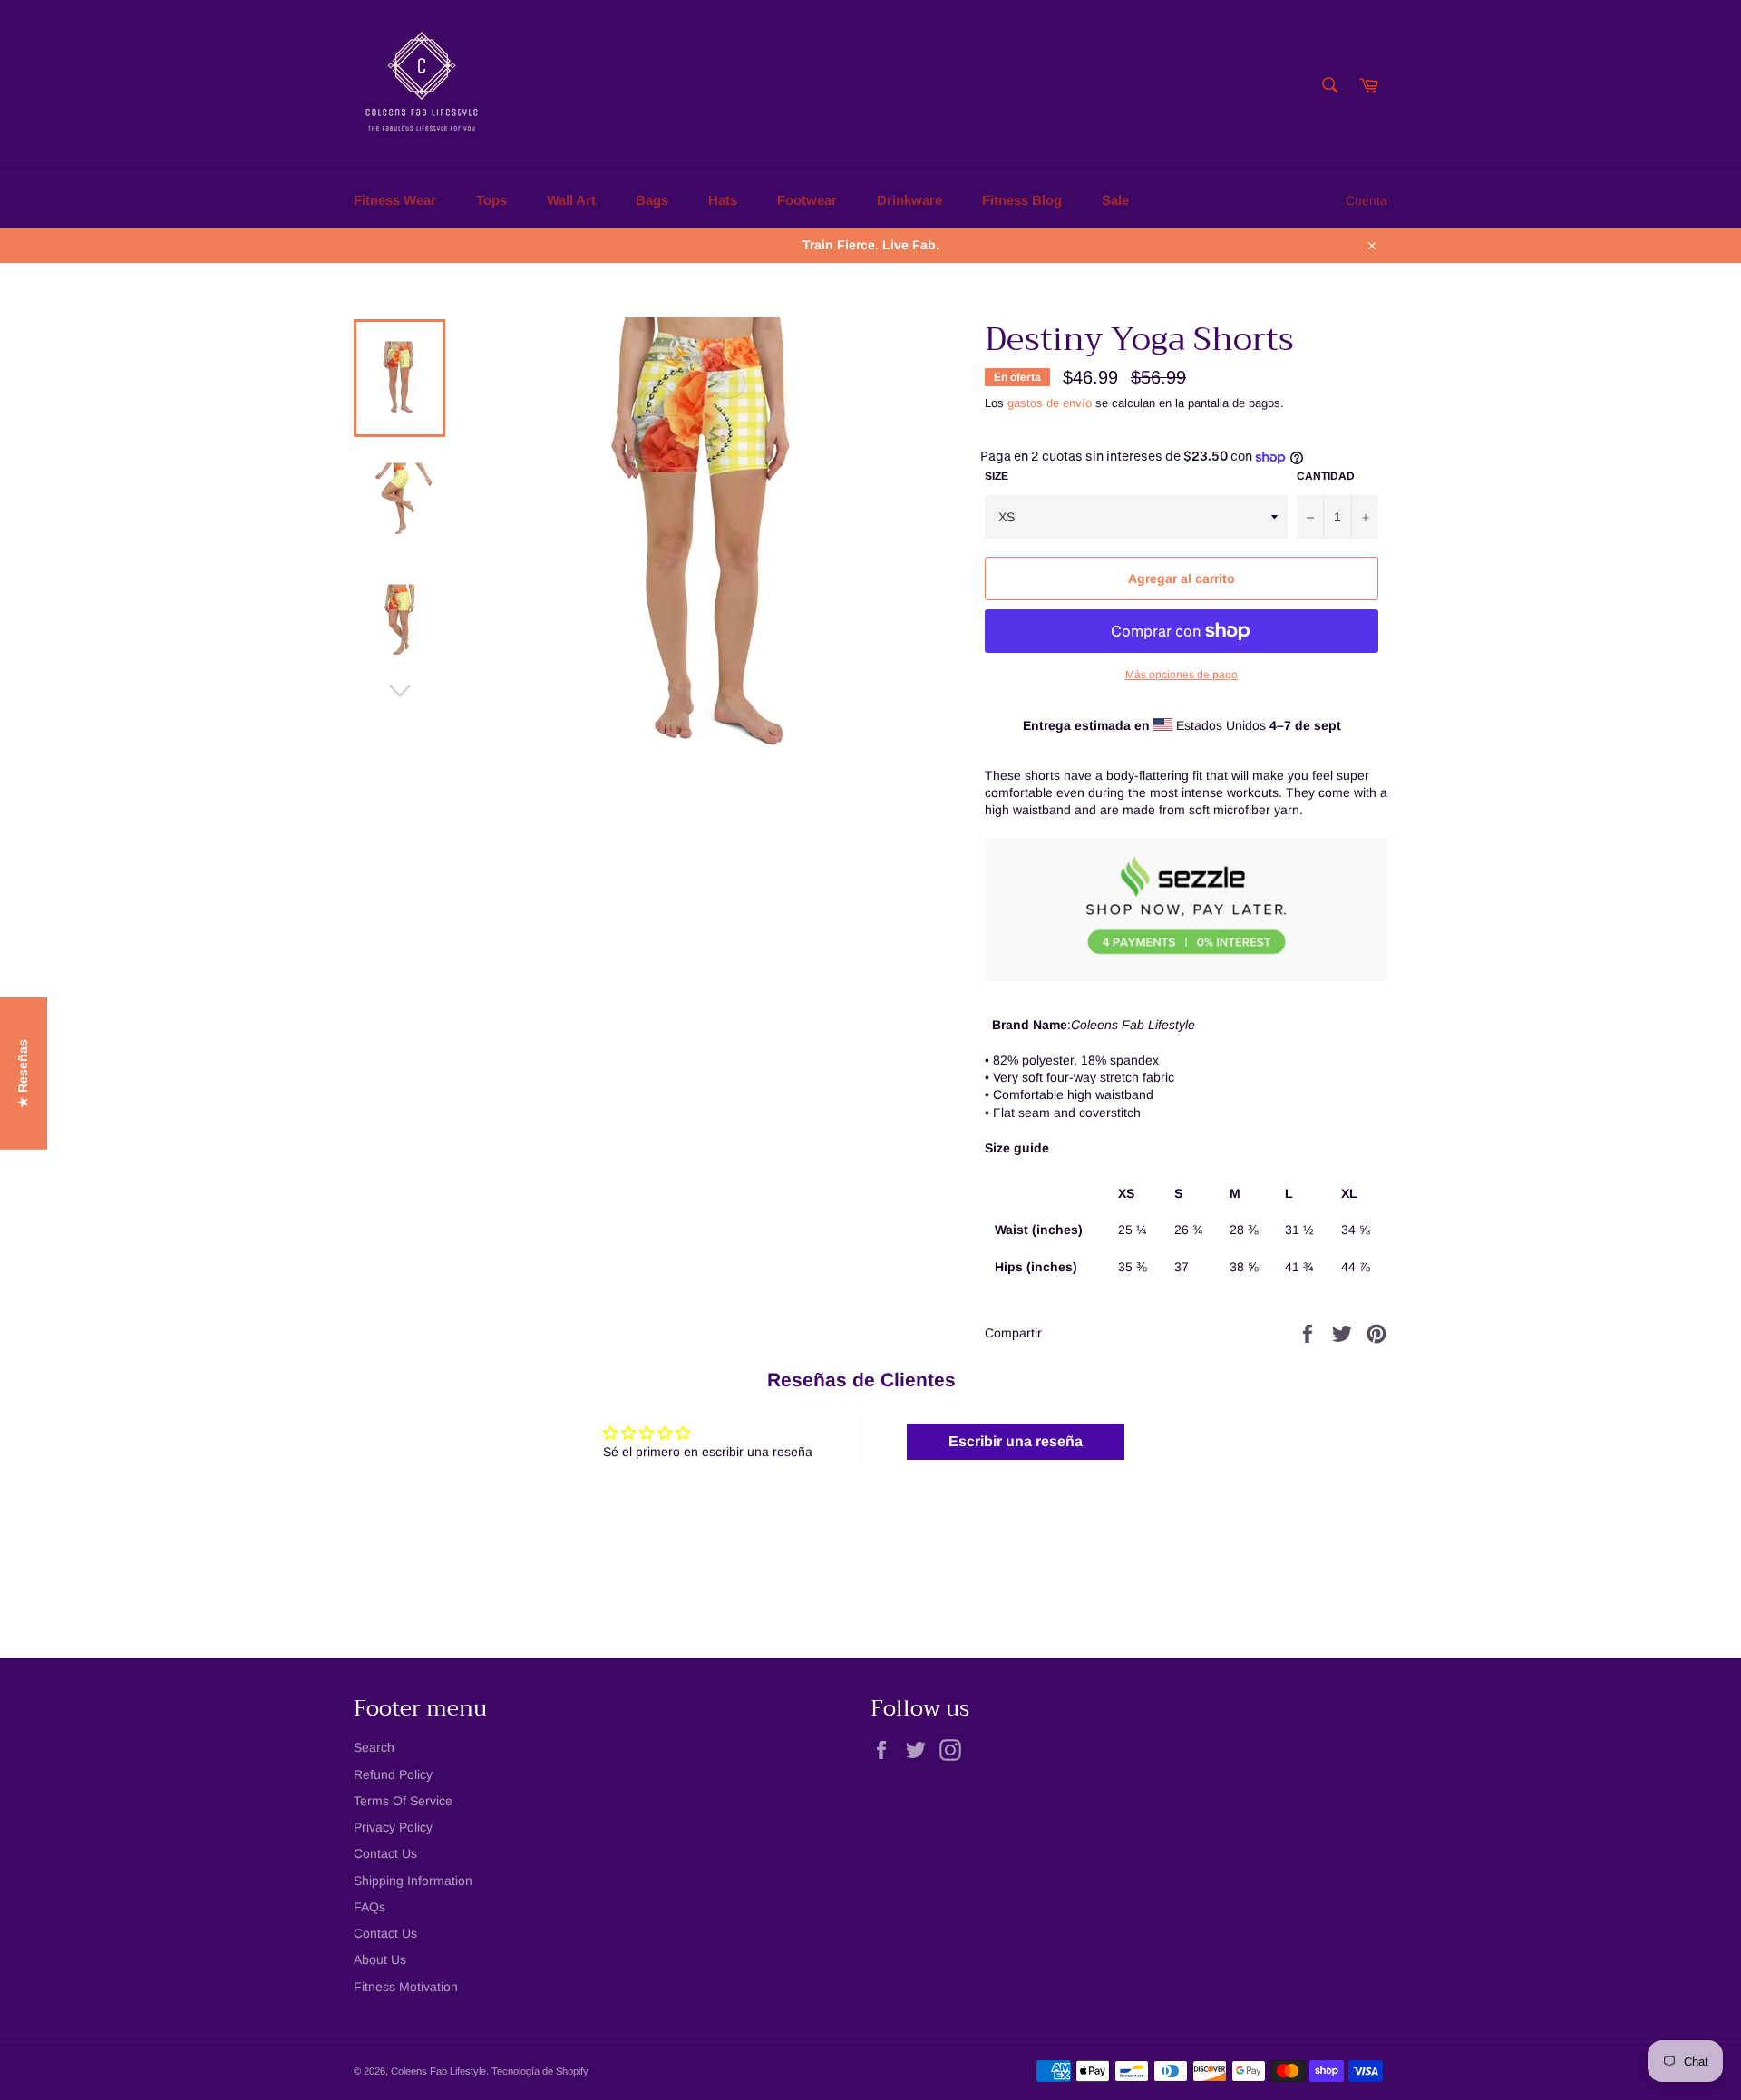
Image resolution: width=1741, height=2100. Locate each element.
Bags (652, 200)
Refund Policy (393, 1774)
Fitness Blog (1022, 200)
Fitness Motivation (406, 1987)
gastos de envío (1050, 403)
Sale (1115, 200)
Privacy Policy (393, 1827)
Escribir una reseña (1016, 1441)
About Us (380, 1959)
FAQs (370, 1907)
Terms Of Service (403, 1801)
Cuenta (1367, 200)
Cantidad (1326, 476)
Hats (723, 200)
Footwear (807, 200)
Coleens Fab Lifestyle (438, 2071)
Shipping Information (413, 1881)
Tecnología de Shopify (540, 2071)
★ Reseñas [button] (23, 1074)
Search (374, 1747)
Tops (491, 200)
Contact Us (385, 1853)
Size (997, 476)
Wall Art (571, 200)
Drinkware (909, 200)
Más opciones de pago (1182, 675)
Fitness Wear (395, 200)
